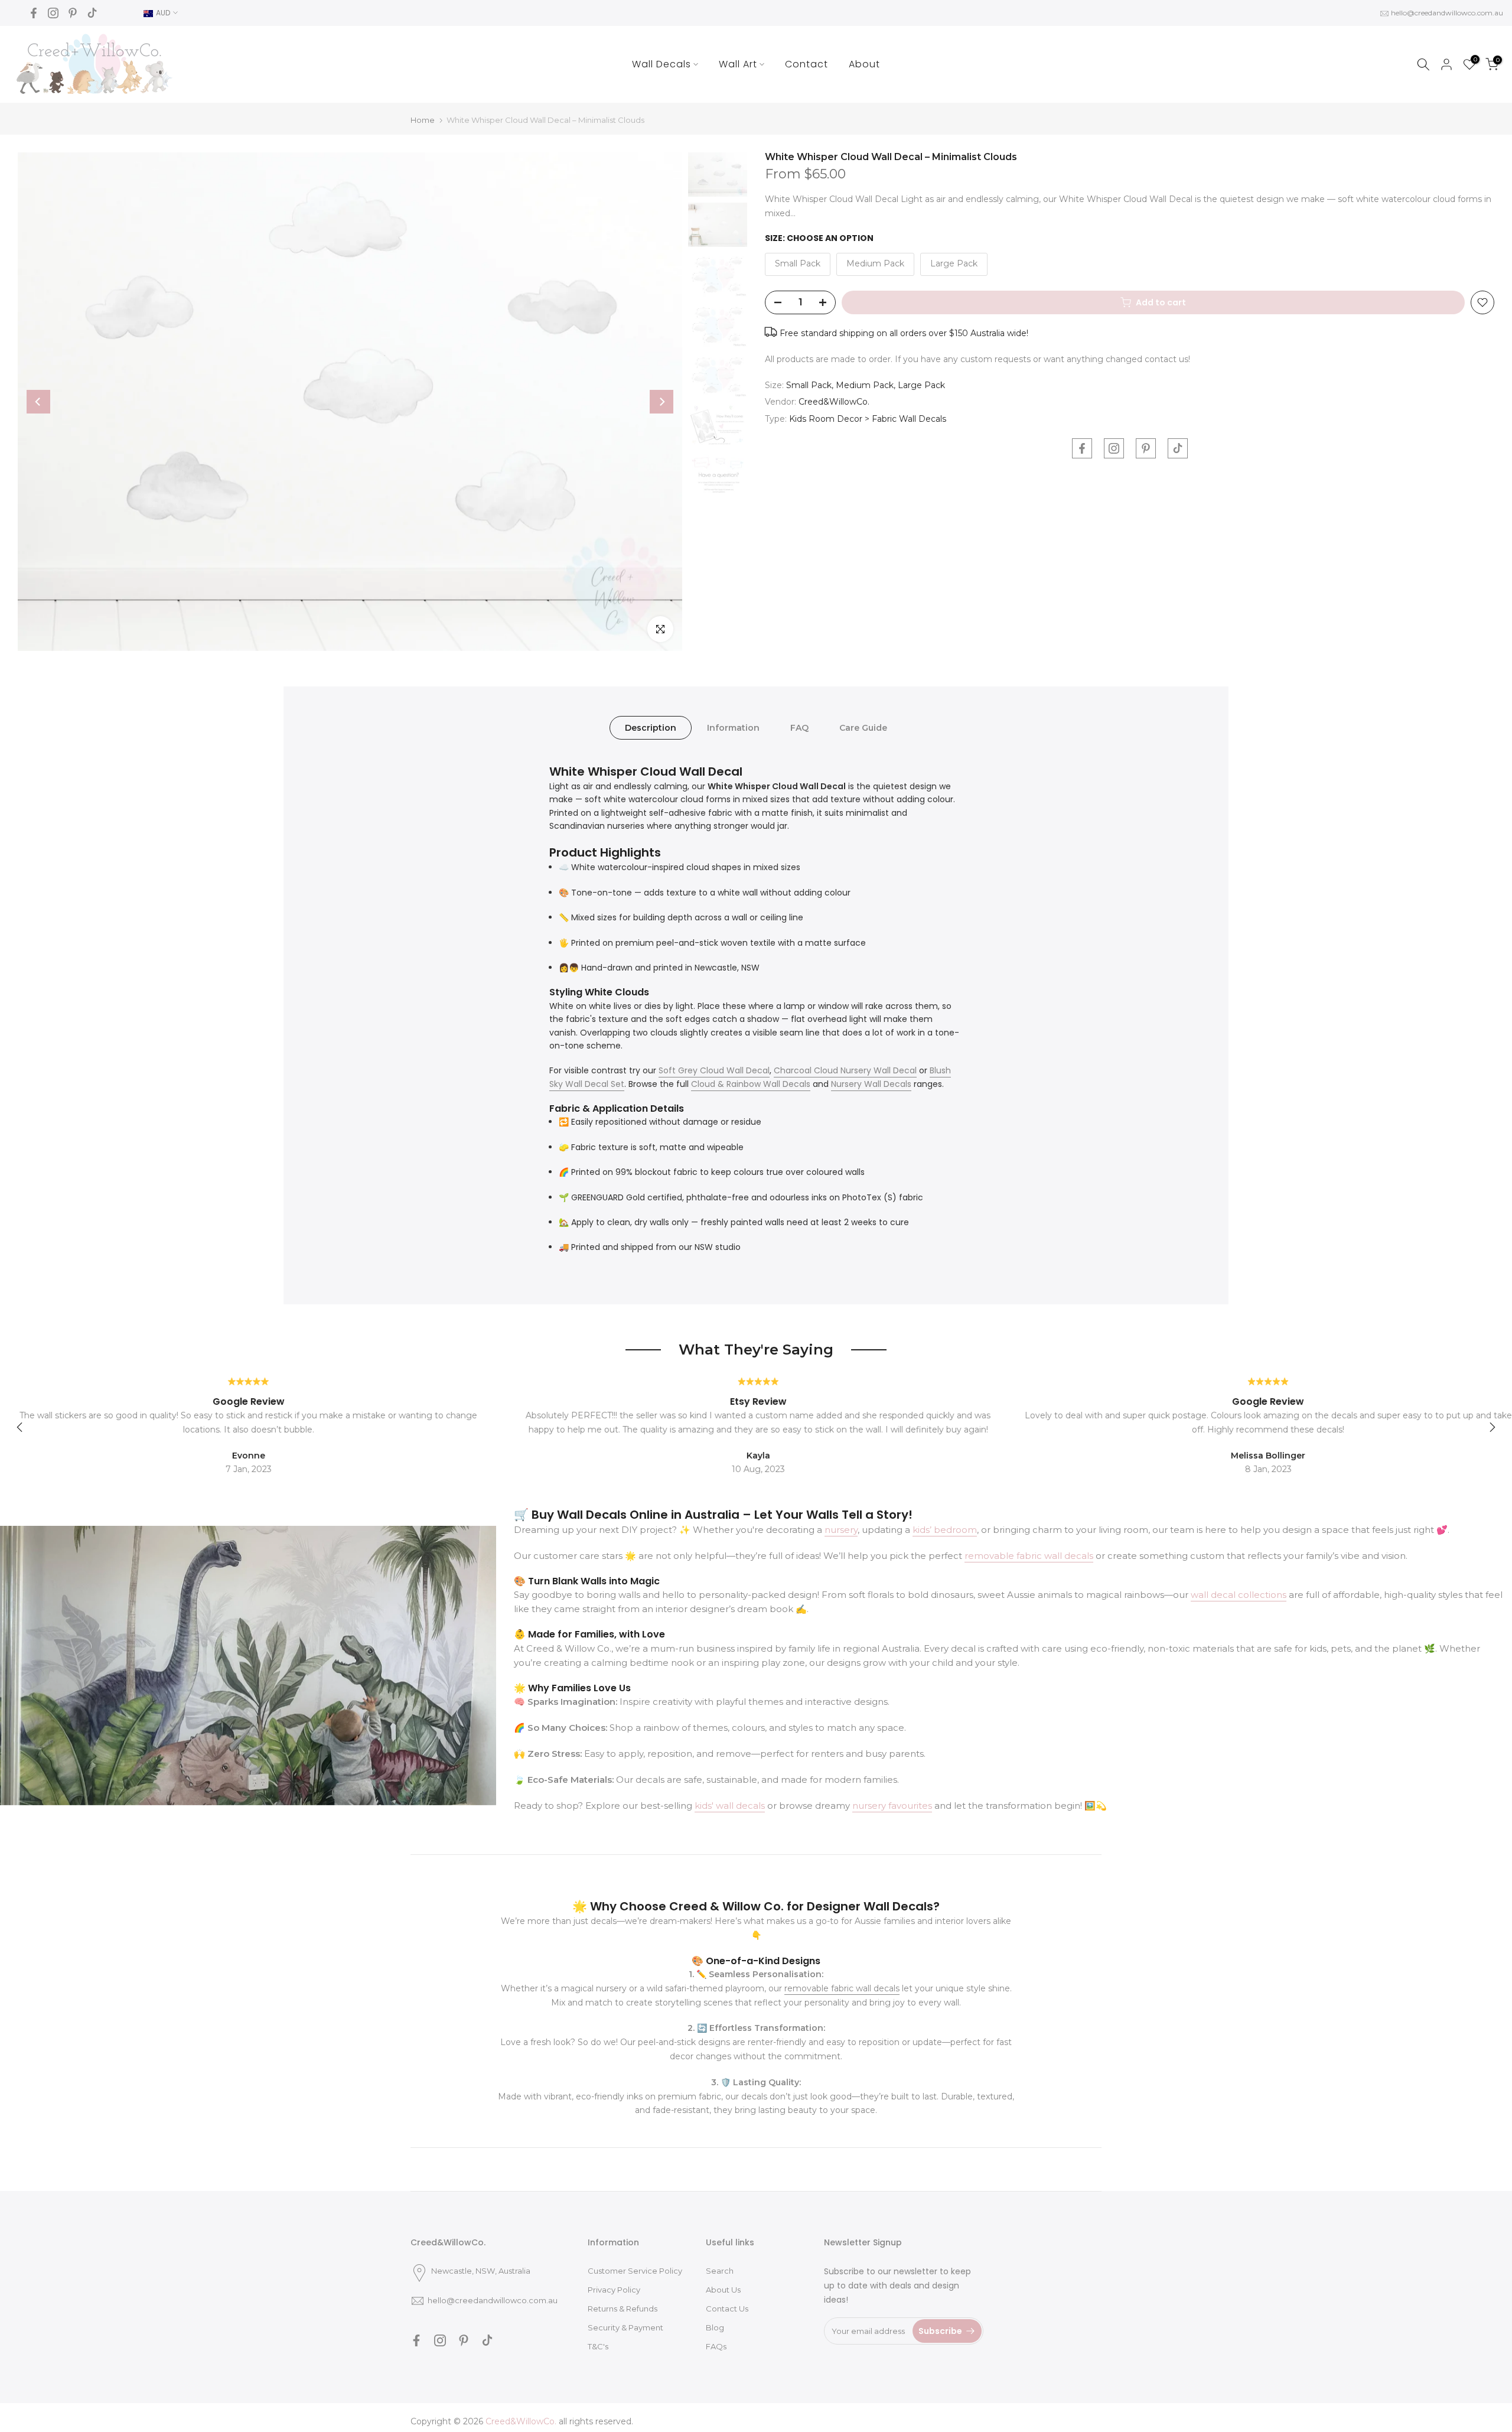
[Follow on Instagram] (53, 13)
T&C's (598, 2346)
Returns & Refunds (623, 2309)
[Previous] (38, 402)
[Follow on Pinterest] (73, 13)
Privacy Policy (614, 2290)
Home (423, 120)
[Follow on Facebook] (34, 13)
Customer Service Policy (635, 2271)
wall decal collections (1239, 1595)
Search (720, 2271)
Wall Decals (661, 64)
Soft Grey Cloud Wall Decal (714, 1070)
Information (733, 727)
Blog (715, 2327)
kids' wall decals (730, 1806)
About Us (723, 2290)
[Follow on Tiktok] (92, 13)
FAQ (799, 727)
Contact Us (727, 2309)
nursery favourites (892, 1806)
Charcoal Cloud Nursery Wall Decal (845, 1070)
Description (651, 727)
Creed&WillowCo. (834, 402)
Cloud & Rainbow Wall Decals (751, 1084)
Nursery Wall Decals (871, 1084)
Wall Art (738, 64)
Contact (806, 64)
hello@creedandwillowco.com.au (1447, 13)
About (864, 64)
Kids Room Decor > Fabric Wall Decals (868, 419)
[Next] (661, 402)
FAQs (716, 2346)
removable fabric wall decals (1029, 1556)
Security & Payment (625, 2327)
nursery (841, 1530)
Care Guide (863, 727)
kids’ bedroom (945, 1530)
